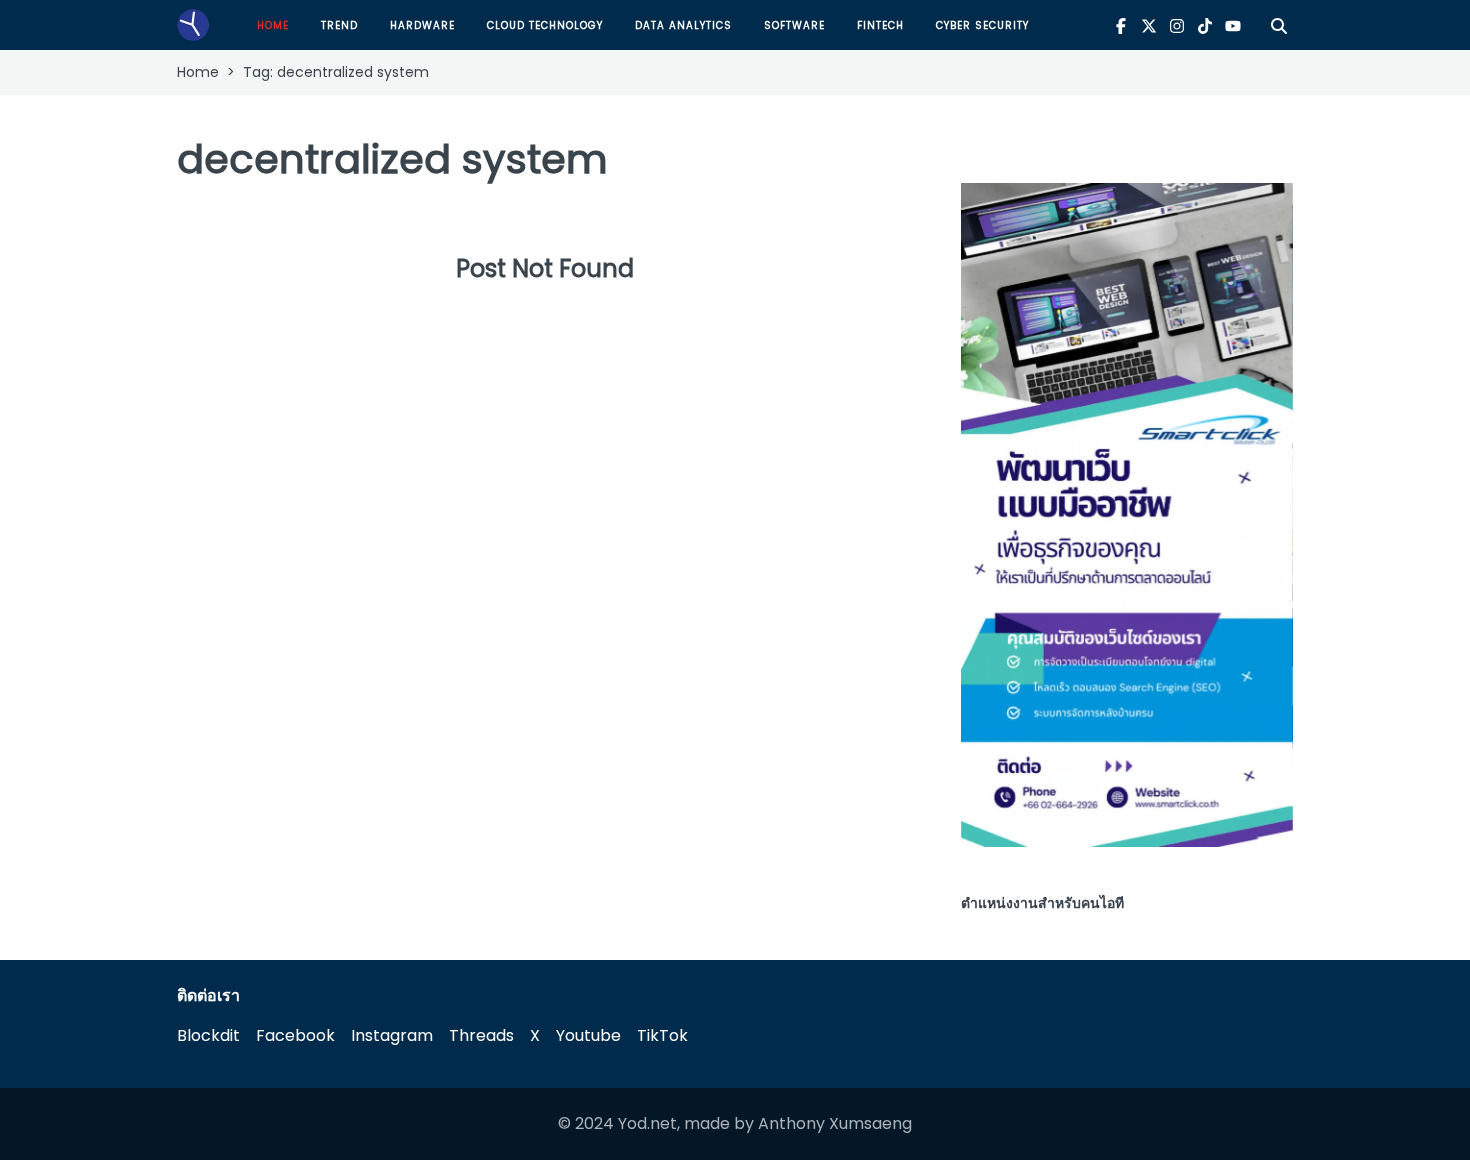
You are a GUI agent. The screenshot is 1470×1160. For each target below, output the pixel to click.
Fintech (880, 25)
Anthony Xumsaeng (835, 1123)
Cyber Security (982, 25)
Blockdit (208, 1035)
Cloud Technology (545, 25)
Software (794, 25)
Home (273, 25)
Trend (339, 25)
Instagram (392, 1035)
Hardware (422, 25)
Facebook (295, 1035)
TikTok (662, 1035)
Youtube (588, 1035)
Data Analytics (683, 25)
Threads (481, 1035)
